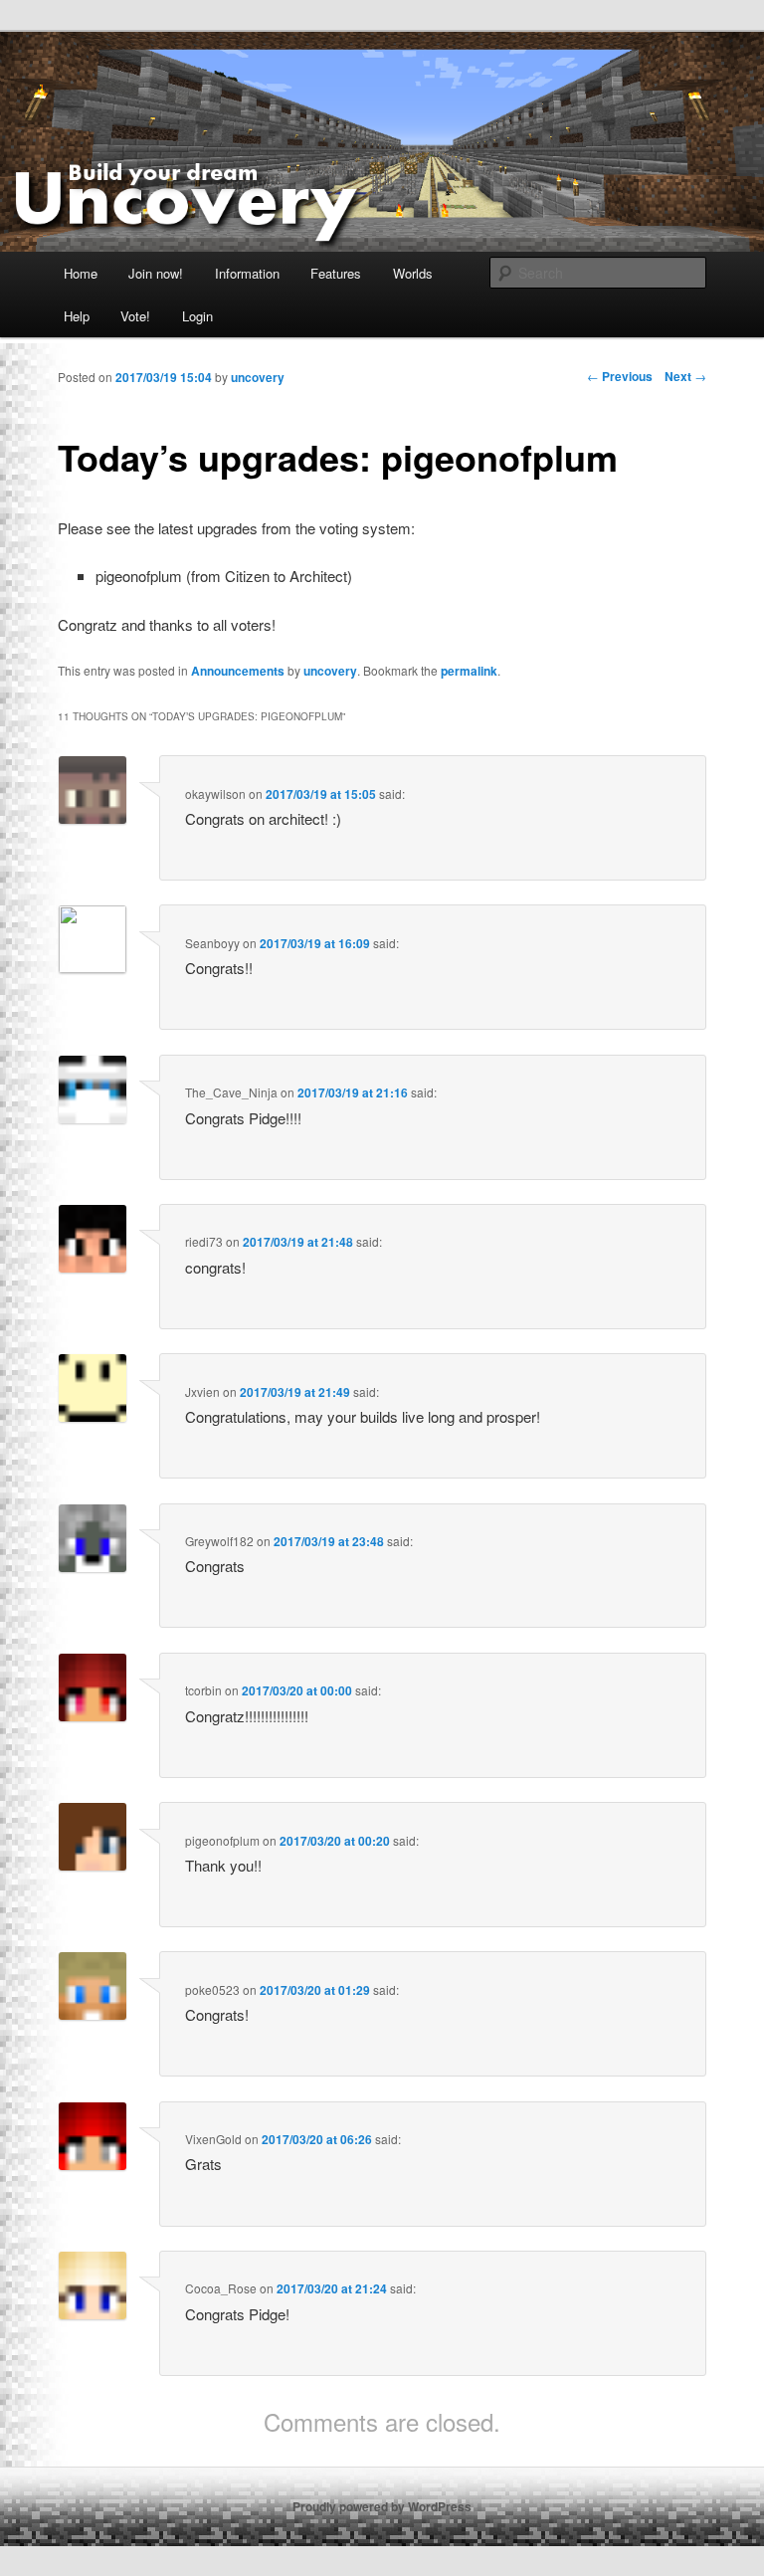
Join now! (156, 273)
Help (77, 316)
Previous (620, 376)
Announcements (238, 671)
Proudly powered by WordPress (382, 2506)
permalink (469, 671)
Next (685, 376)
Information (247, 273)
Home (81, 273)
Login (197, 316)
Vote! (135, 316)
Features (336, 273)
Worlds (413, 273)
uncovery (330, 671)
